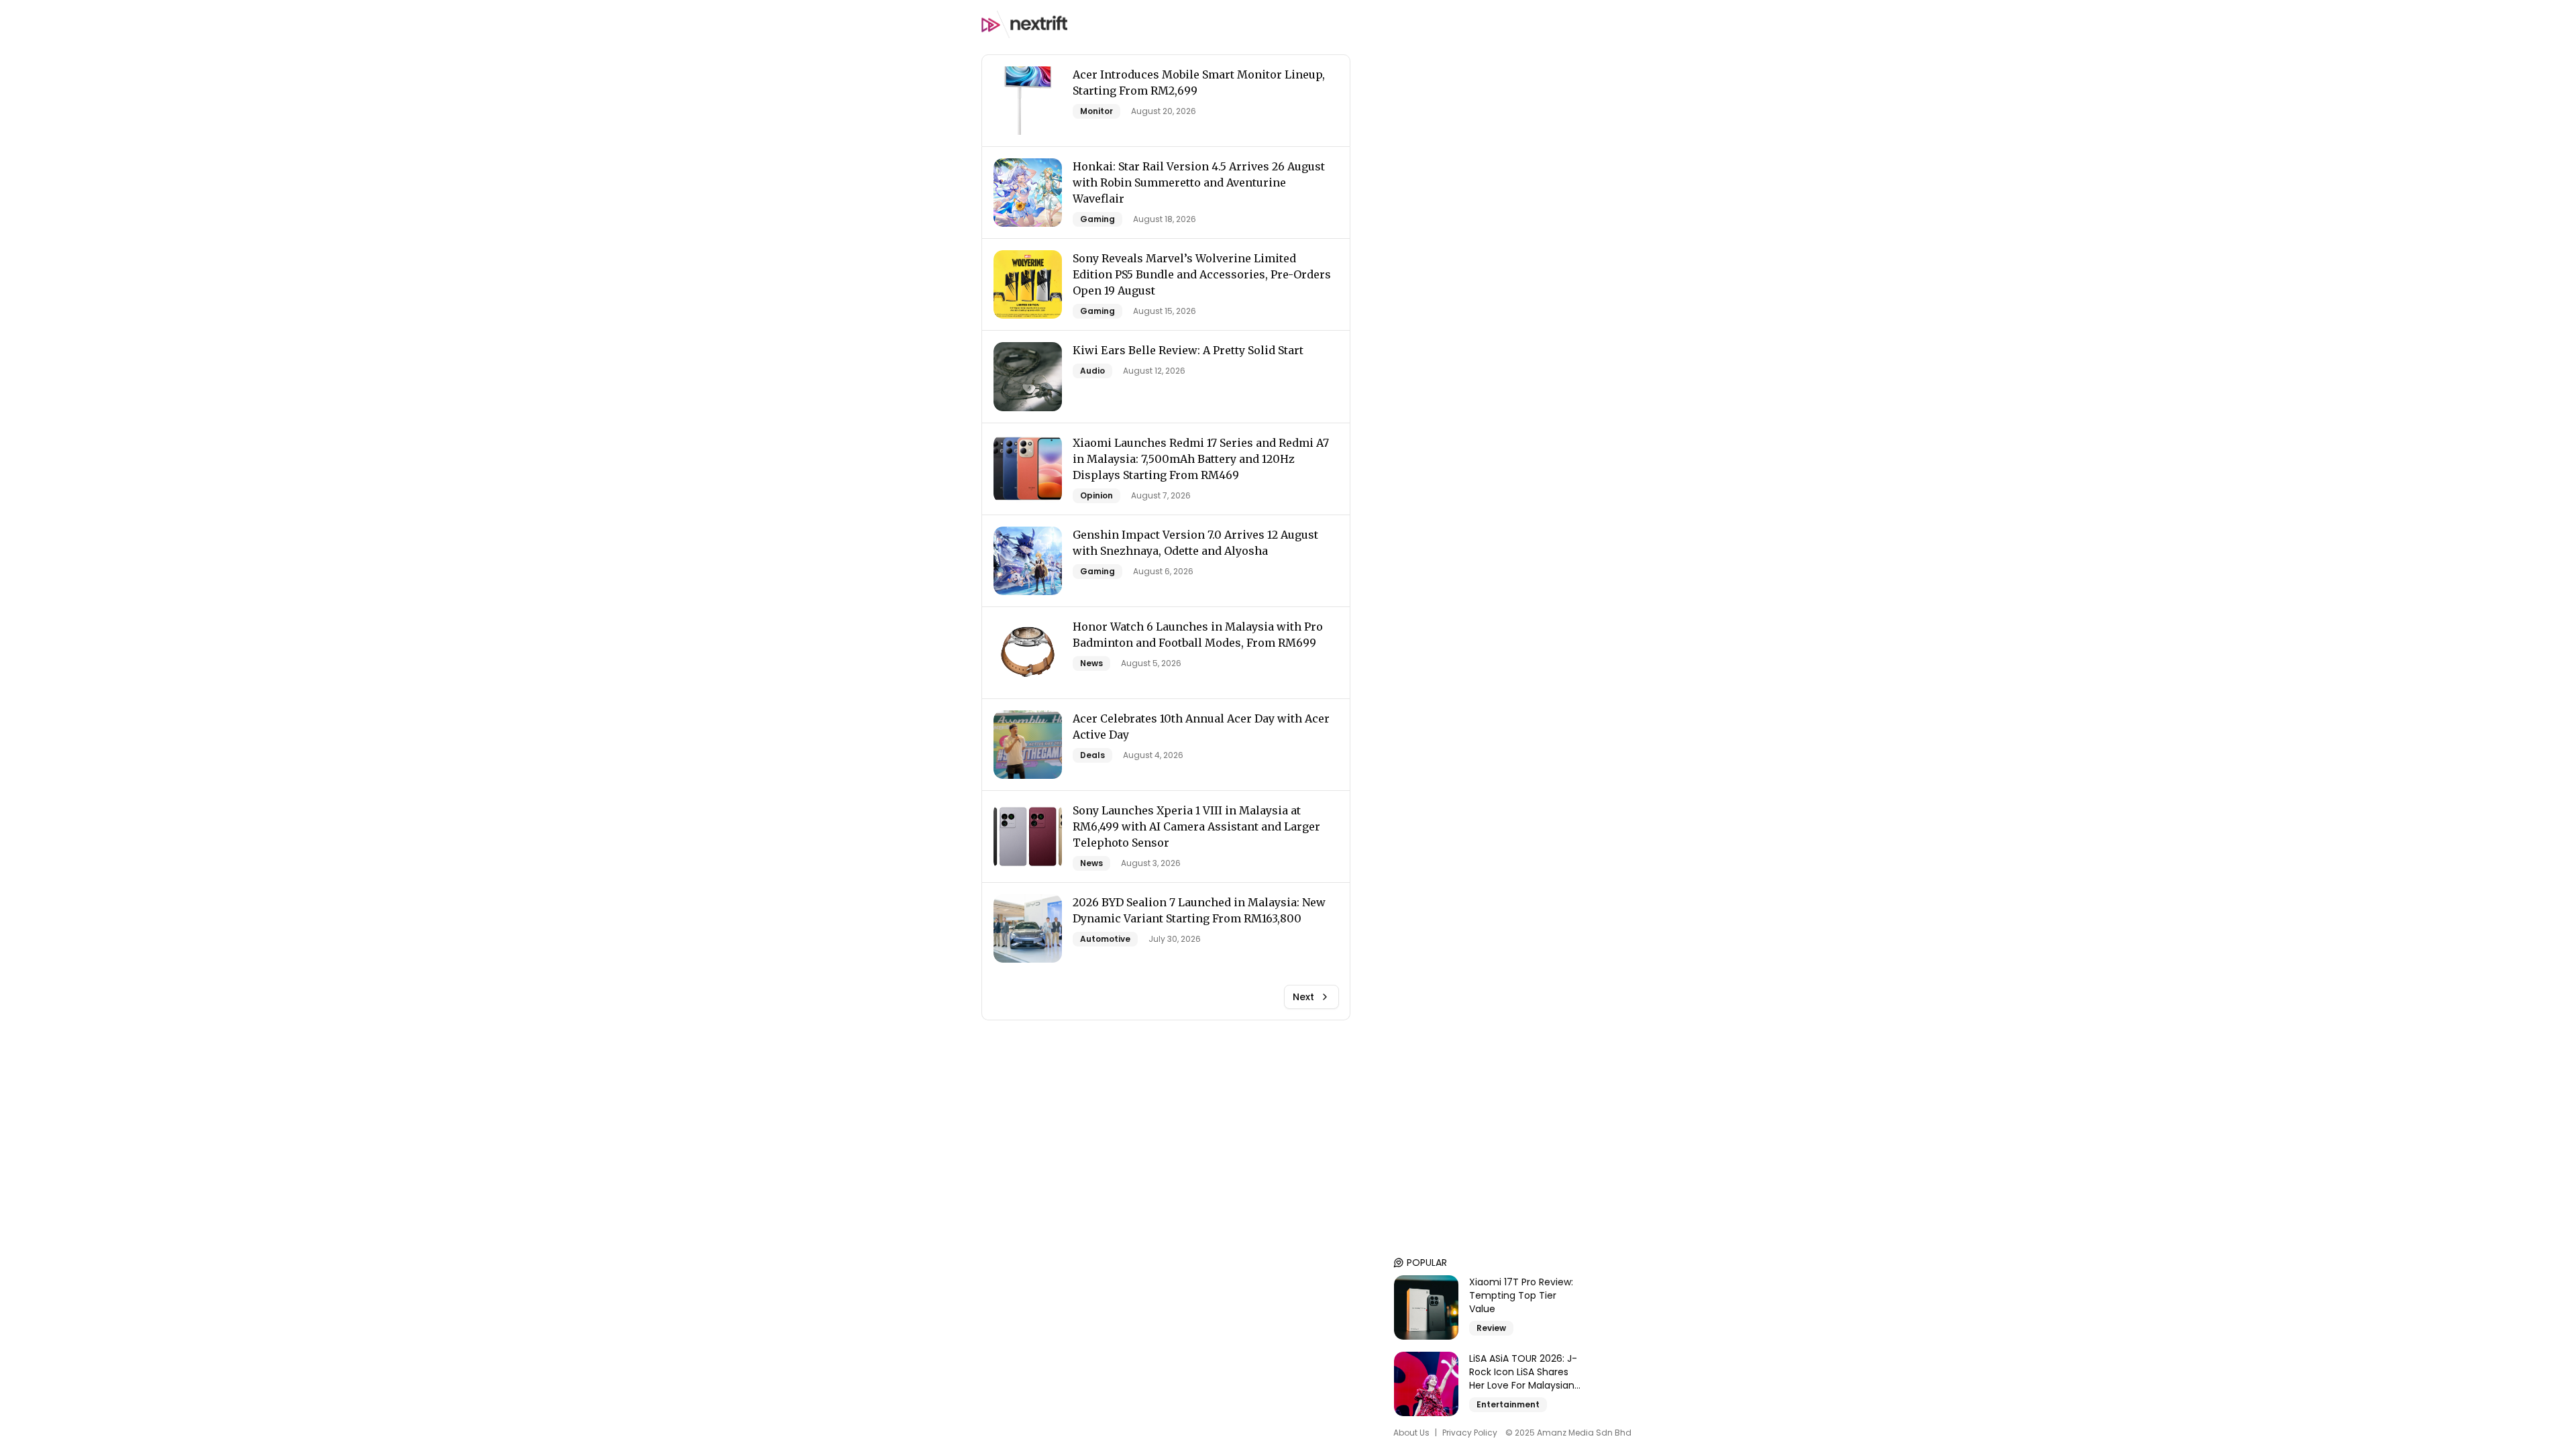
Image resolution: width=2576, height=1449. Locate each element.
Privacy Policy (1470, 1433)
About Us (1411, 1433)
